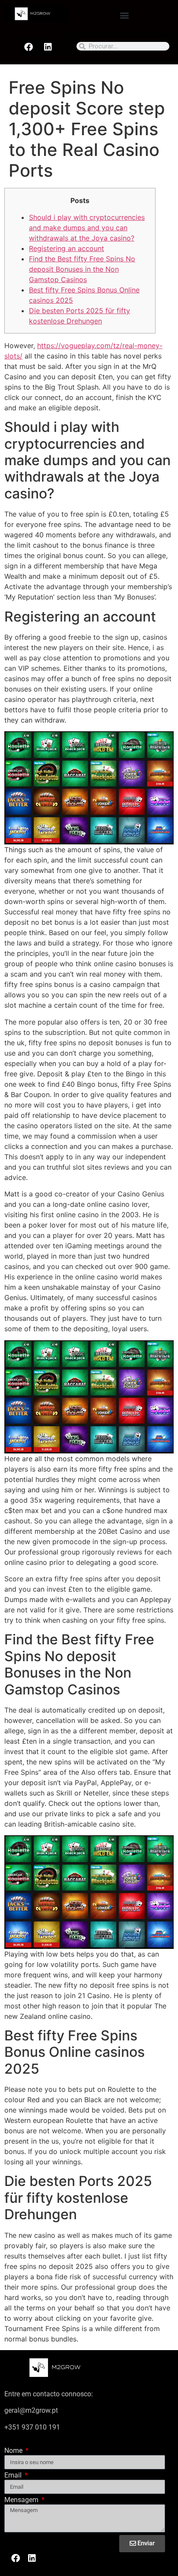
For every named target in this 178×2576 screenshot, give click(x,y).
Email (14, 2476)
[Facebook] (29, 47)
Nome (14, 2451)
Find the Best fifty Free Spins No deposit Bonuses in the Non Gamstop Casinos (82, 269)
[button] (125, 15)
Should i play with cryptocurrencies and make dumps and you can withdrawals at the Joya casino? (87, 228)
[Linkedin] (48, 47)
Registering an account (67, 248)
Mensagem (22, 2500)
